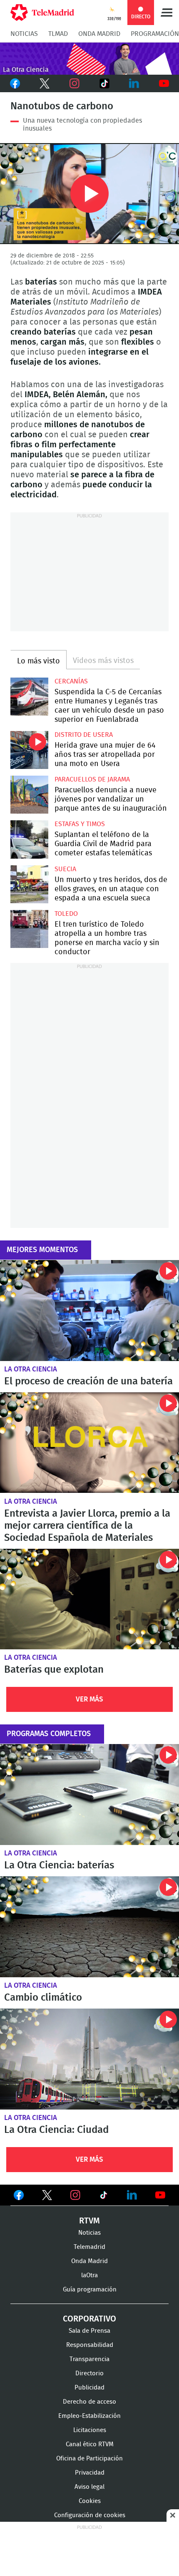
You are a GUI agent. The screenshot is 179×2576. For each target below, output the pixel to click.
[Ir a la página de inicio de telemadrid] (42, 13)
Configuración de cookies (90, 2515)
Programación (155, 34)
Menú (167, 13)
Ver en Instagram (75, 2195)
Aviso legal (89, 2487)
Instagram (75, 83)
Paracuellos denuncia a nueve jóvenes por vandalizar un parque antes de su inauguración (29, 795)
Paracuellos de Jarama (92, 779)
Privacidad (90, 2473)
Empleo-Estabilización (89, 2416)
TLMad (58, 34)
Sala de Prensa (89, 2331)
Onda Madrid (99, 34)
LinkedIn (134, 83)
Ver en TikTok (104, 2197)
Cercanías (71, 681)
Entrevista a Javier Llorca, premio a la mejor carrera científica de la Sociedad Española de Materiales (89, 1443)
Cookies (90, 2501)
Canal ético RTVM (90, 2444)
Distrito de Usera (84, 735)
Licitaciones (90, 2430)
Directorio (89, 2373)
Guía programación (90, 2290)
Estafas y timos (80, 824)
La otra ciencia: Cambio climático (89, 1927)
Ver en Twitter (47, 2197)
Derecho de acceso (89, 2402)
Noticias (24, 34)
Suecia (65, 869)
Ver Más (89, 1699)
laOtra (89, 2275)
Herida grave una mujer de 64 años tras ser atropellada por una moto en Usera (29, 750)
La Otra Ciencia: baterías (89, 1795)
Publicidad (89, 2388)
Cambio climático (43, 1998)
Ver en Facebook (19, 2197)
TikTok (104, 83)
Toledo (66, 914)
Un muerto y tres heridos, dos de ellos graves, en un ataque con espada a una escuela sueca (29, 884)
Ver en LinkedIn (132, 2195)
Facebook (15, 83)
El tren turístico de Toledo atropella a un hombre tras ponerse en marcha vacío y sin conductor (29, 929)
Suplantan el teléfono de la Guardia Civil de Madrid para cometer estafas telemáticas (29, 839)
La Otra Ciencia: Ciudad (89, 2059)
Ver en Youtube (160, 2195)
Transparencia (89, 2359)
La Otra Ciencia (31, 1369)
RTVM (89, 2221)
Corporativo (89, 2319)
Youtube (164, 83)
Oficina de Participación (89, 2459)
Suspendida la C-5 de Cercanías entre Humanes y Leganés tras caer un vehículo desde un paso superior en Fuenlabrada (29, 697)
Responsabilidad (90, 2345)
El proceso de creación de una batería (89, 1311)
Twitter (45, 83)
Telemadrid (89, 2247)
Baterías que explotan (89, 1599)
